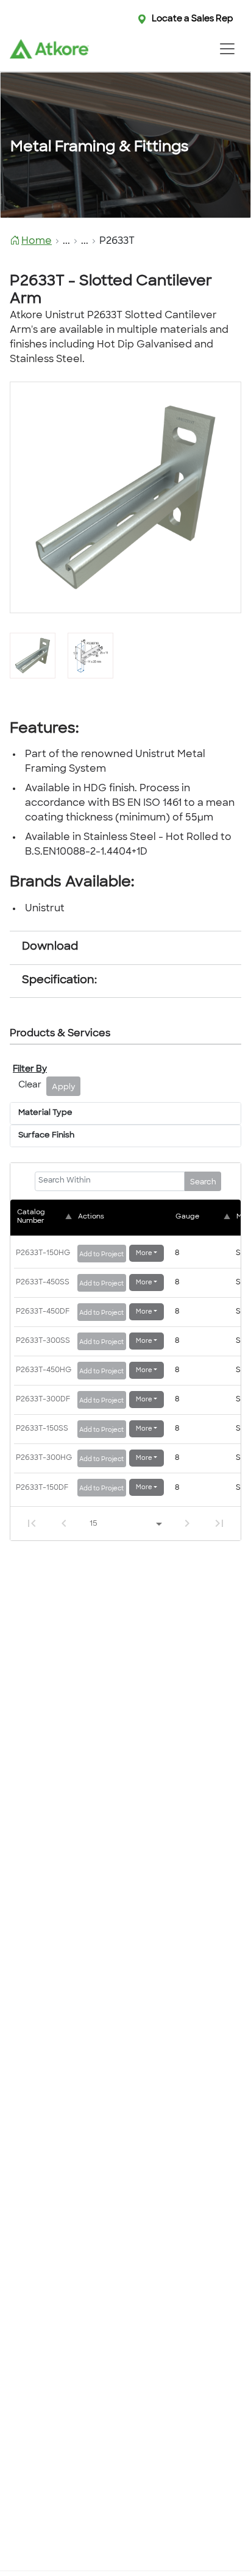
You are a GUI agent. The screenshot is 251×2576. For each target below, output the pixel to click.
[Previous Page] (64, 1523)
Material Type (45, 1113)
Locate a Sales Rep (193, 19)
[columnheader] (46, 1217)
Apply (64, 1087)
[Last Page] (219, 1523)
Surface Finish (46, 1136)
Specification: (59, 981)
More (144, 1254)
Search (203, 1183)
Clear (30, 1085)
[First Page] (32, 1523)
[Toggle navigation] (227, 49)
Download (50, 947)
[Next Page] (187, 1523)
